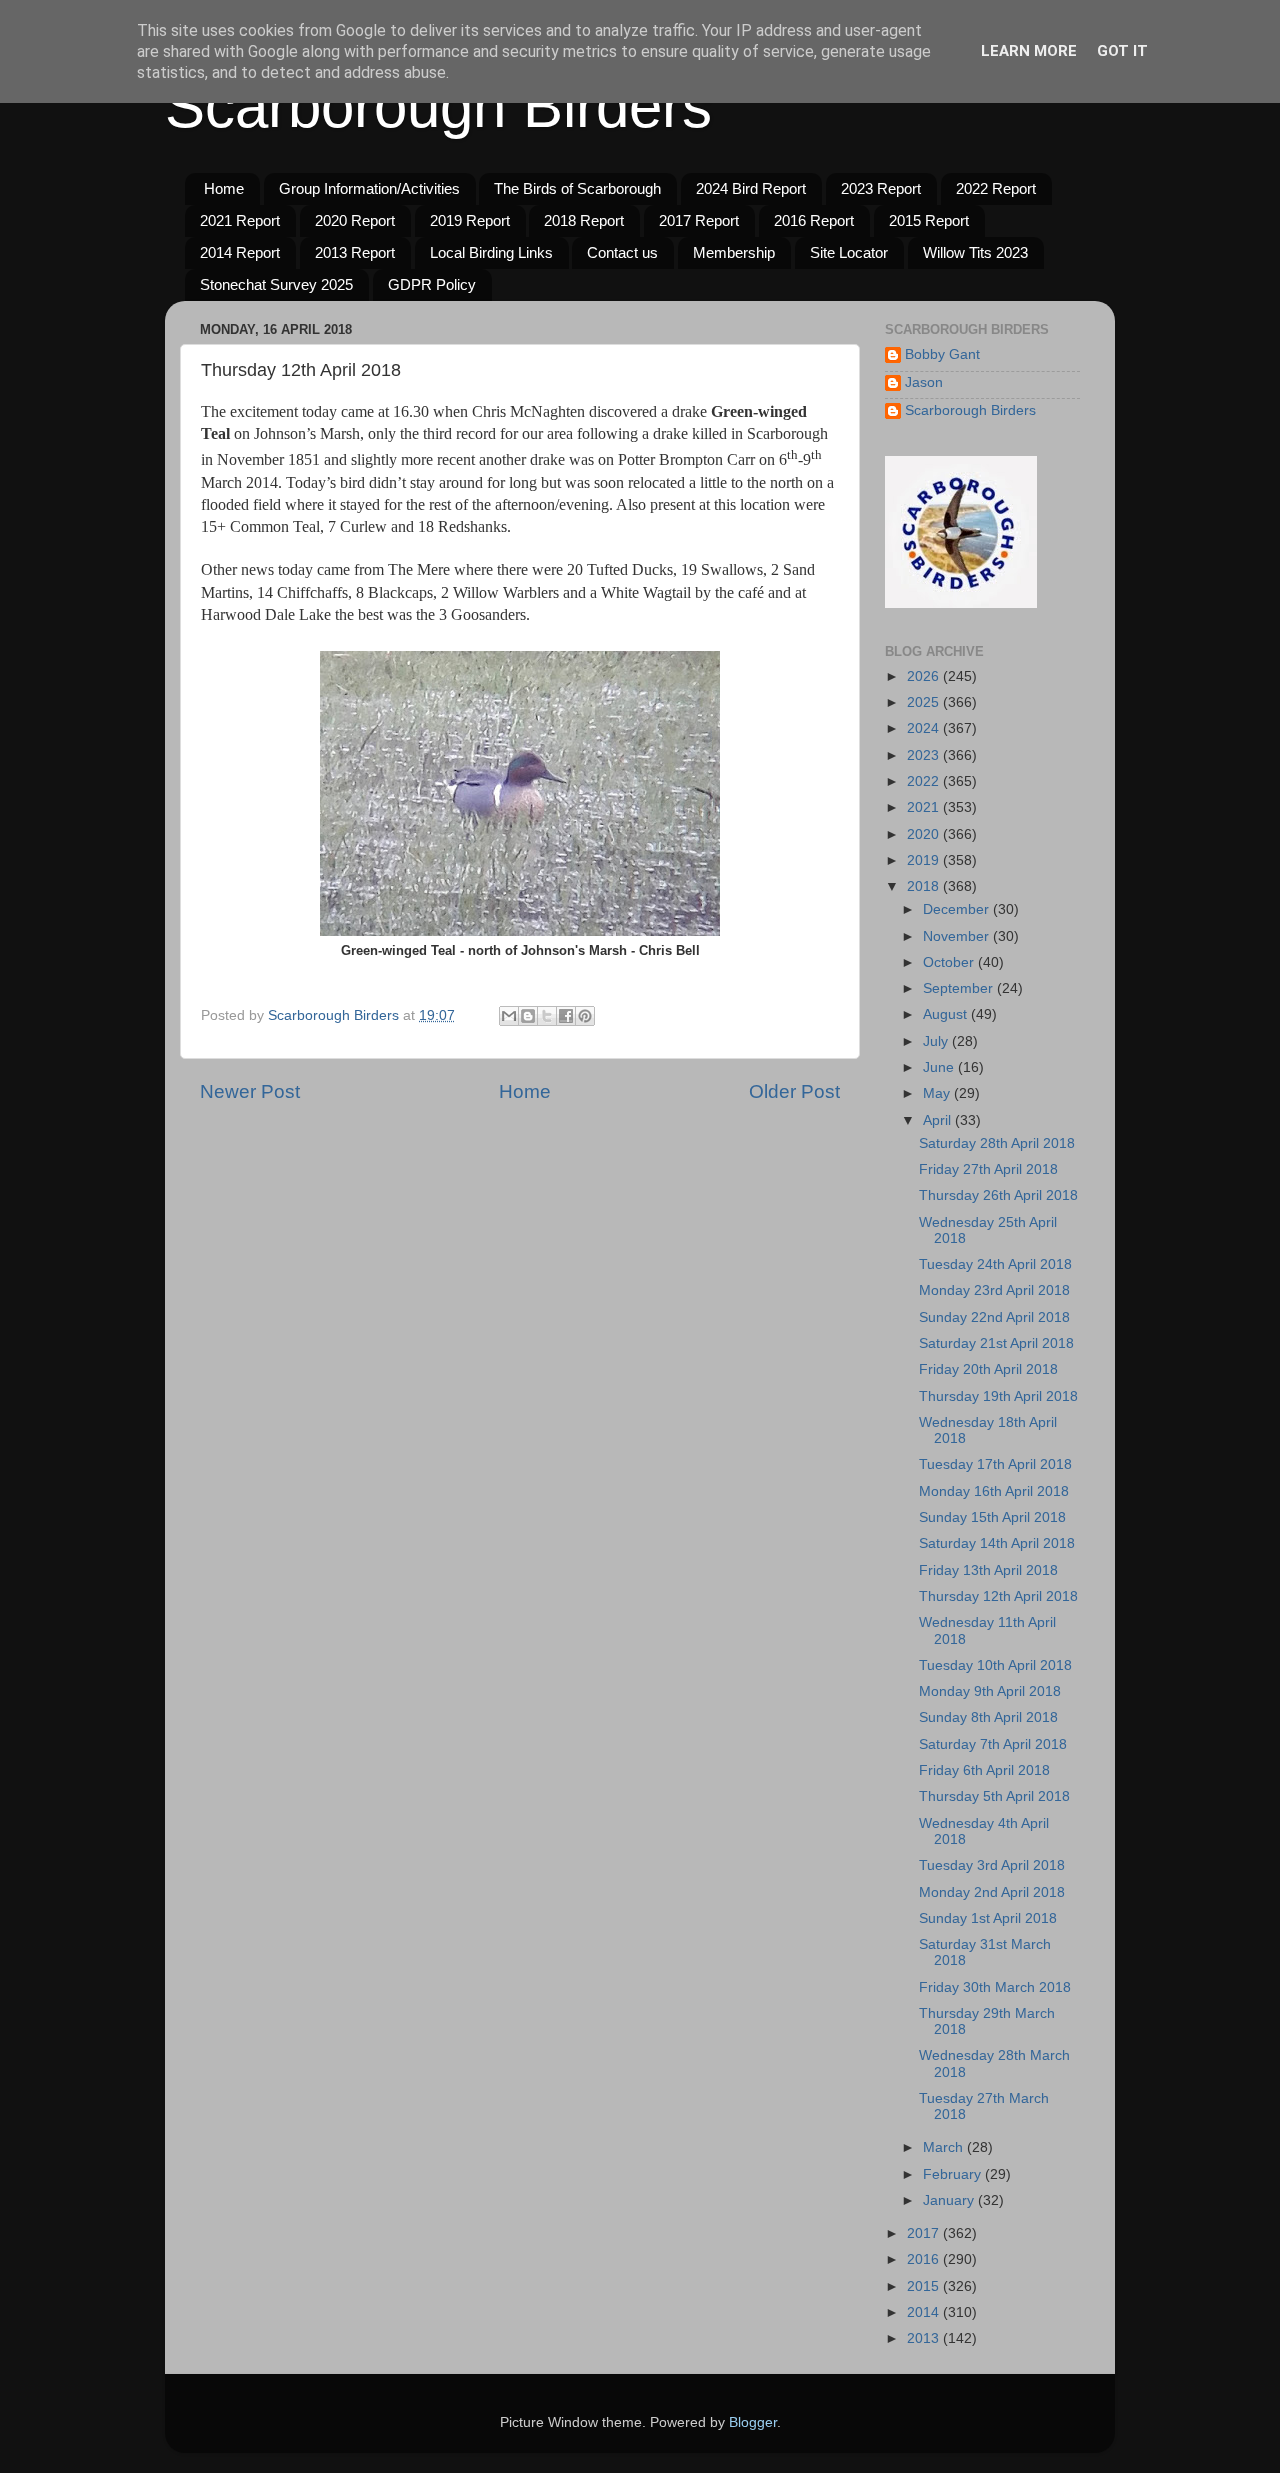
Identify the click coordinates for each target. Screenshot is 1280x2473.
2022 (925, 781)
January (950, 2200)
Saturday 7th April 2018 (993, 1744)
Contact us (622, 252)
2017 (925, 2233)
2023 (925, 755)
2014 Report (240, 252)
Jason (924, 382)
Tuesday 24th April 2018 (995, 1264)
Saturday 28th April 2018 (997, 1143)
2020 (925, 834)
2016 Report (814, 220)
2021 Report (240, 220)
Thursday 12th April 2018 (998, 1596)
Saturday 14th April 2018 (997, 1543)
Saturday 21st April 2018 (996, 1343)
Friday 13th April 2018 (988, 1570)
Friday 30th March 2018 (995, 1987)
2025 (925, 702)
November (958, 936)
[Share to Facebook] (566, 1016)
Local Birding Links (491, 252)
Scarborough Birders (438, 106)
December (958, 909)
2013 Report (355, 252)
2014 (925, 2312)
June (940, 1067)
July (937, 1041)
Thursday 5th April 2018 (994, 1796)
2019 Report (470, 220)
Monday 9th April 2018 (990, 1691)
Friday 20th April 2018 (988, 1369)
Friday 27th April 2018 (988, 1169)
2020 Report (355, 220)
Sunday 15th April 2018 (992, 1517)
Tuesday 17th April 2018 (995, 1464)
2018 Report (584, 220)
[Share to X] (547, 1016)
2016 (925, 2259)
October (950, 962)
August (947, 1014)
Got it (1122, 51)
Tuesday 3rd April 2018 (992, 1865)
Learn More (1029, 51)
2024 (925, 728)
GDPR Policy (432, 284)
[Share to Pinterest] (585, 1016)
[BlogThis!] (528, 1016)
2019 (925, 860)
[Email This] (509, 1016)
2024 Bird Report (751, 188)
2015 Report (929, 220)
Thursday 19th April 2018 (998, 1396)
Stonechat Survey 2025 (276, 284)
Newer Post (250, 1091)
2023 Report (881, 188)
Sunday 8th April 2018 (988, 1717)
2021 (925, 807)
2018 (925, 886)
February (954, 2174)
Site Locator (849, 252)
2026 (925, 676)
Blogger (753, 2422)
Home (224, 188)
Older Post (794, 1091)
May (938, 1093)
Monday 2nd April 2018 (992, 1892)
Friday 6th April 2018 (984, 1770)
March (945, 2147)
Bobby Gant (942, 354)
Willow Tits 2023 (975, 252)
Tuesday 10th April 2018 (995, 1665)
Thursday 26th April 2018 (998, 1195)
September (960, 988)
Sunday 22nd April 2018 (994, 1317)
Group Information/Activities (369, 188)
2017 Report (699, 220)
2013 (925, 2338)
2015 (925, 2286)
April (939, 1120)
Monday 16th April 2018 (994, 1491)
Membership (734, 252)
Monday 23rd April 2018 (994, 1290)
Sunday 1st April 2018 (988, 1918)
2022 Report (996, 188)
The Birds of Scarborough (577, 188)
